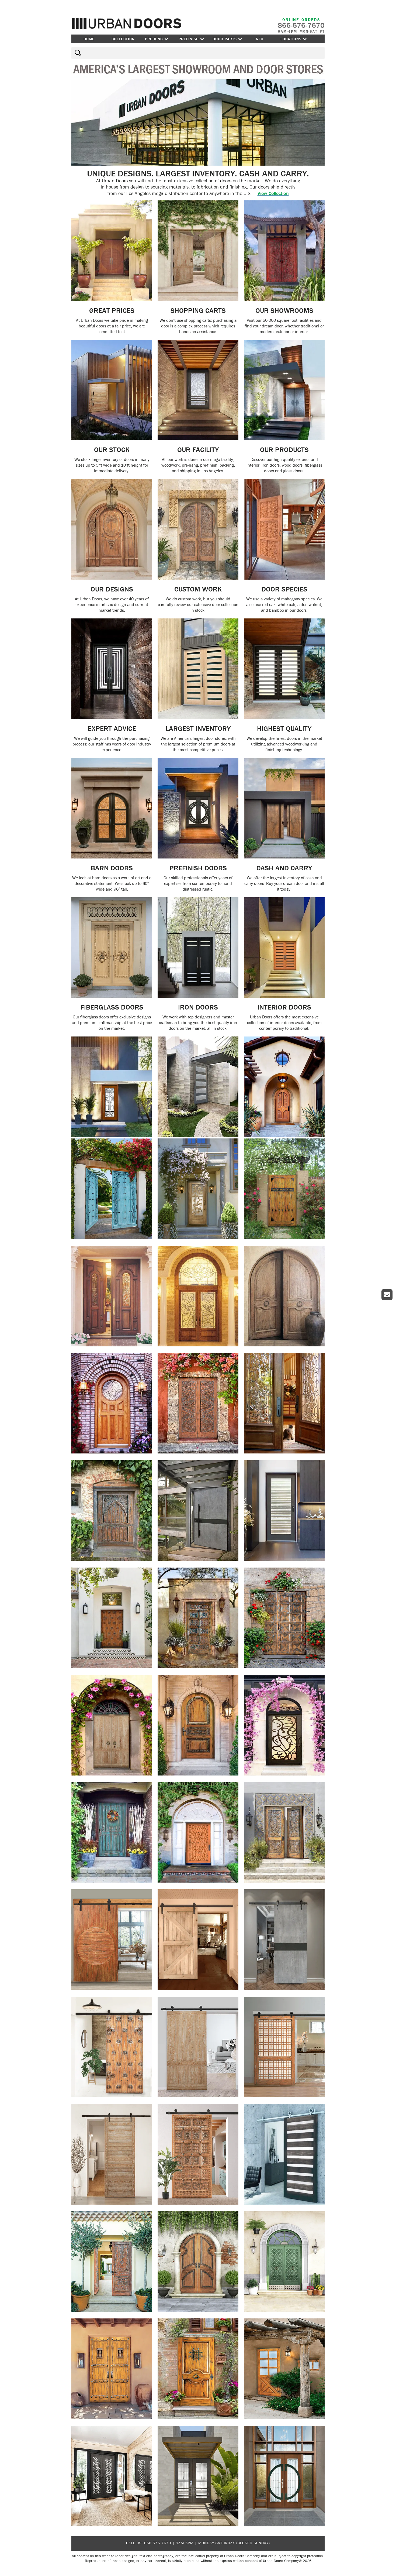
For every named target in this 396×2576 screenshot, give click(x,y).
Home (89, 39)
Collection (123, 39)
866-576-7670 (158, 2543)
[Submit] (77, 53)
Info (259, 39)
